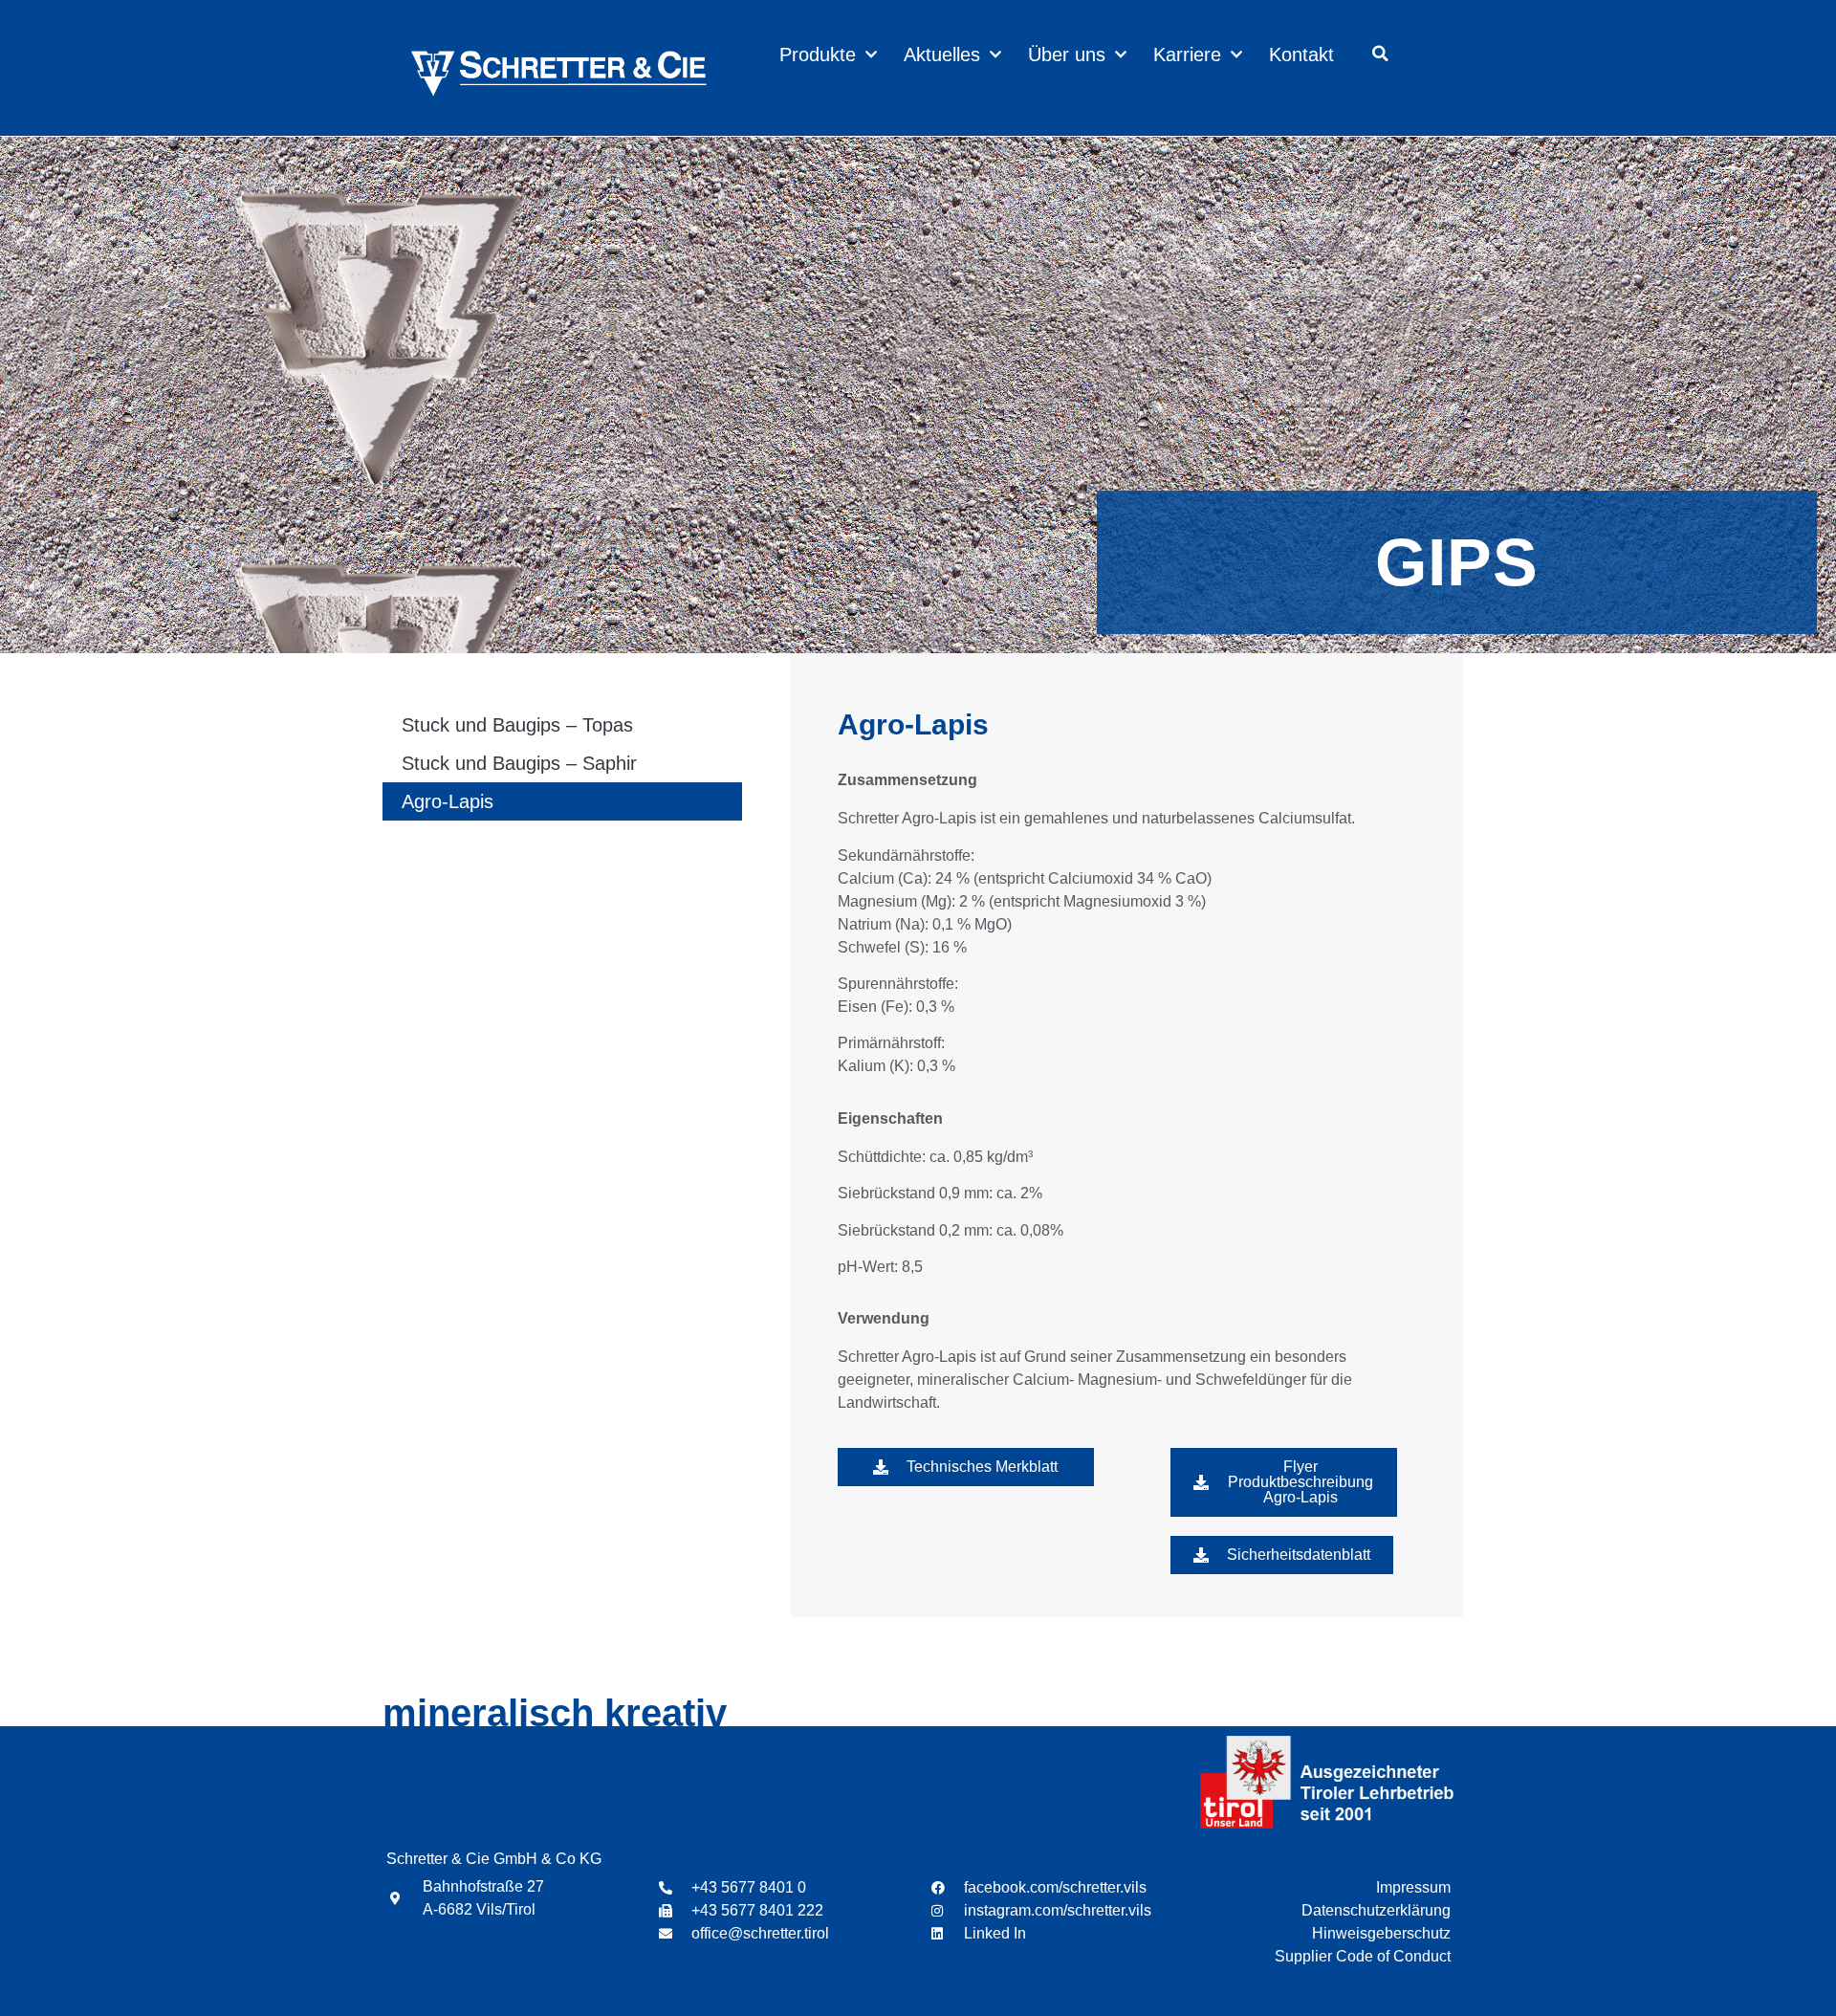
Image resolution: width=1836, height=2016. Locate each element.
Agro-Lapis (448, 801)
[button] (1381, 54)
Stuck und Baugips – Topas (517, 725)
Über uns (1067, 55)
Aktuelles (942, 55)
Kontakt (1301, 55)
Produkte (818, 55)
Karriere (1187, 55)
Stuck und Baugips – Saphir (519, 763)
